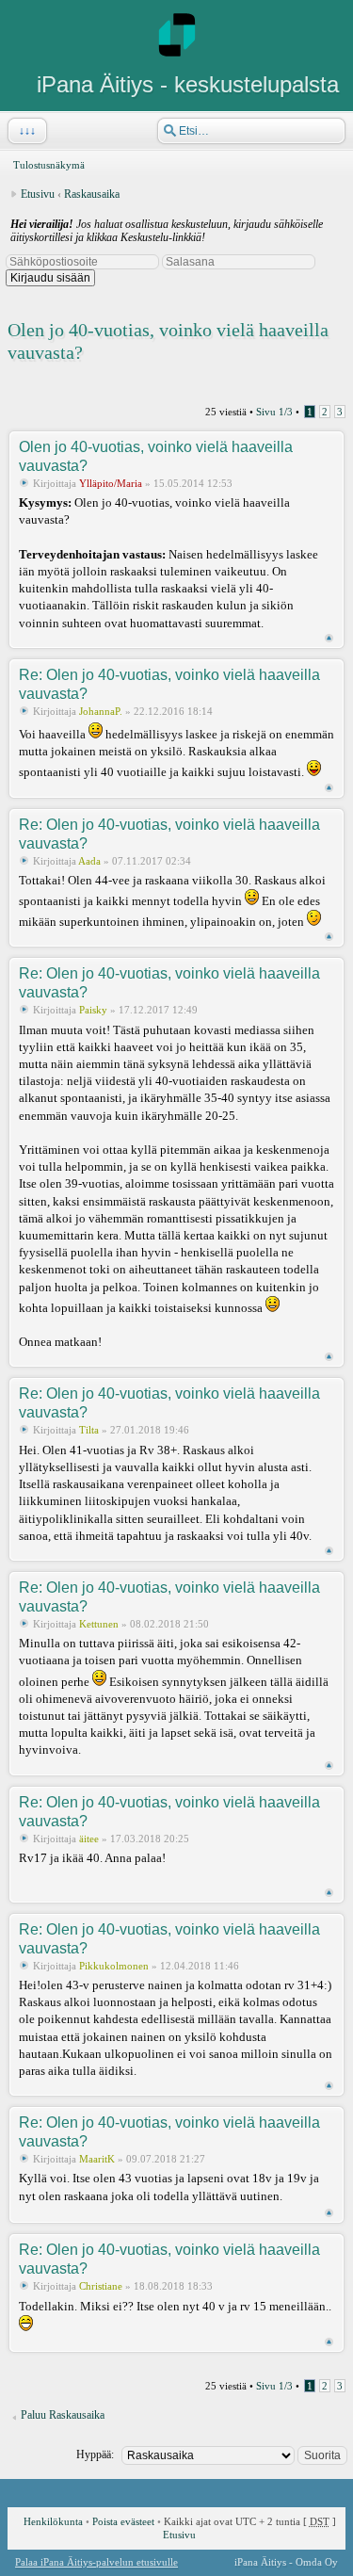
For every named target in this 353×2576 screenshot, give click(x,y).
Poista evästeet (123, 2521)
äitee (89, 1839)
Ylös (329, 638)
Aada (89, 861)
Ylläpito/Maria (111, 483)
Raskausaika (92, 194)
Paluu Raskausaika (63, 2415)
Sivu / (274, 412)
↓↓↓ (27, 131)
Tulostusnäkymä (49, 165)
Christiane (101, 2286)
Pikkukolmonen (114, 1966)
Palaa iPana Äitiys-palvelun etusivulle (96, 2562)
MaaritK (97, 2159)
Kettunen (99, 1624)
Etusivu (38, 194)
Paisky (93, 1010)
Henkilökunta (53, 2521)
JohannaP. (101, 711)
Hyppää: (95, 2454)
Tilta (89, 1430)
